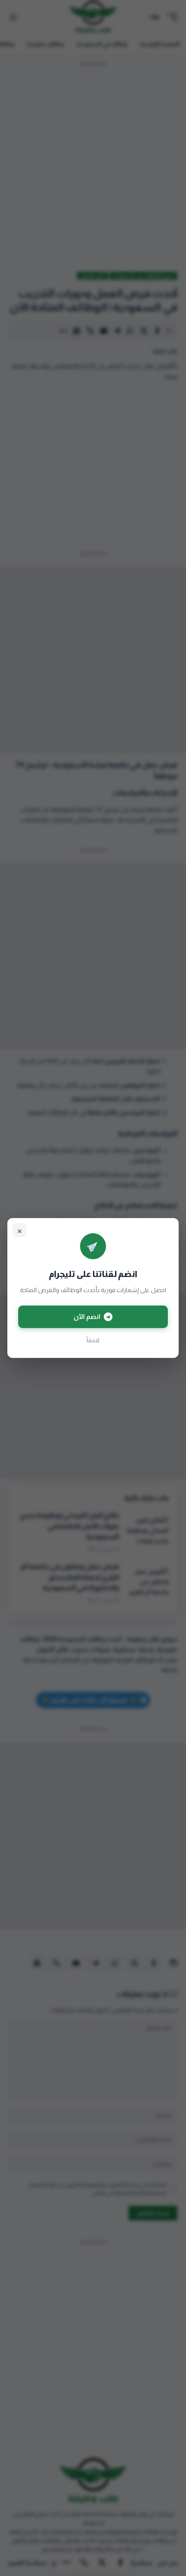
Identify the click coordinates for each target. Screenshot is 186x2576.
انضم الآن (87, 1317)
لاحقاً (93, 1340)
